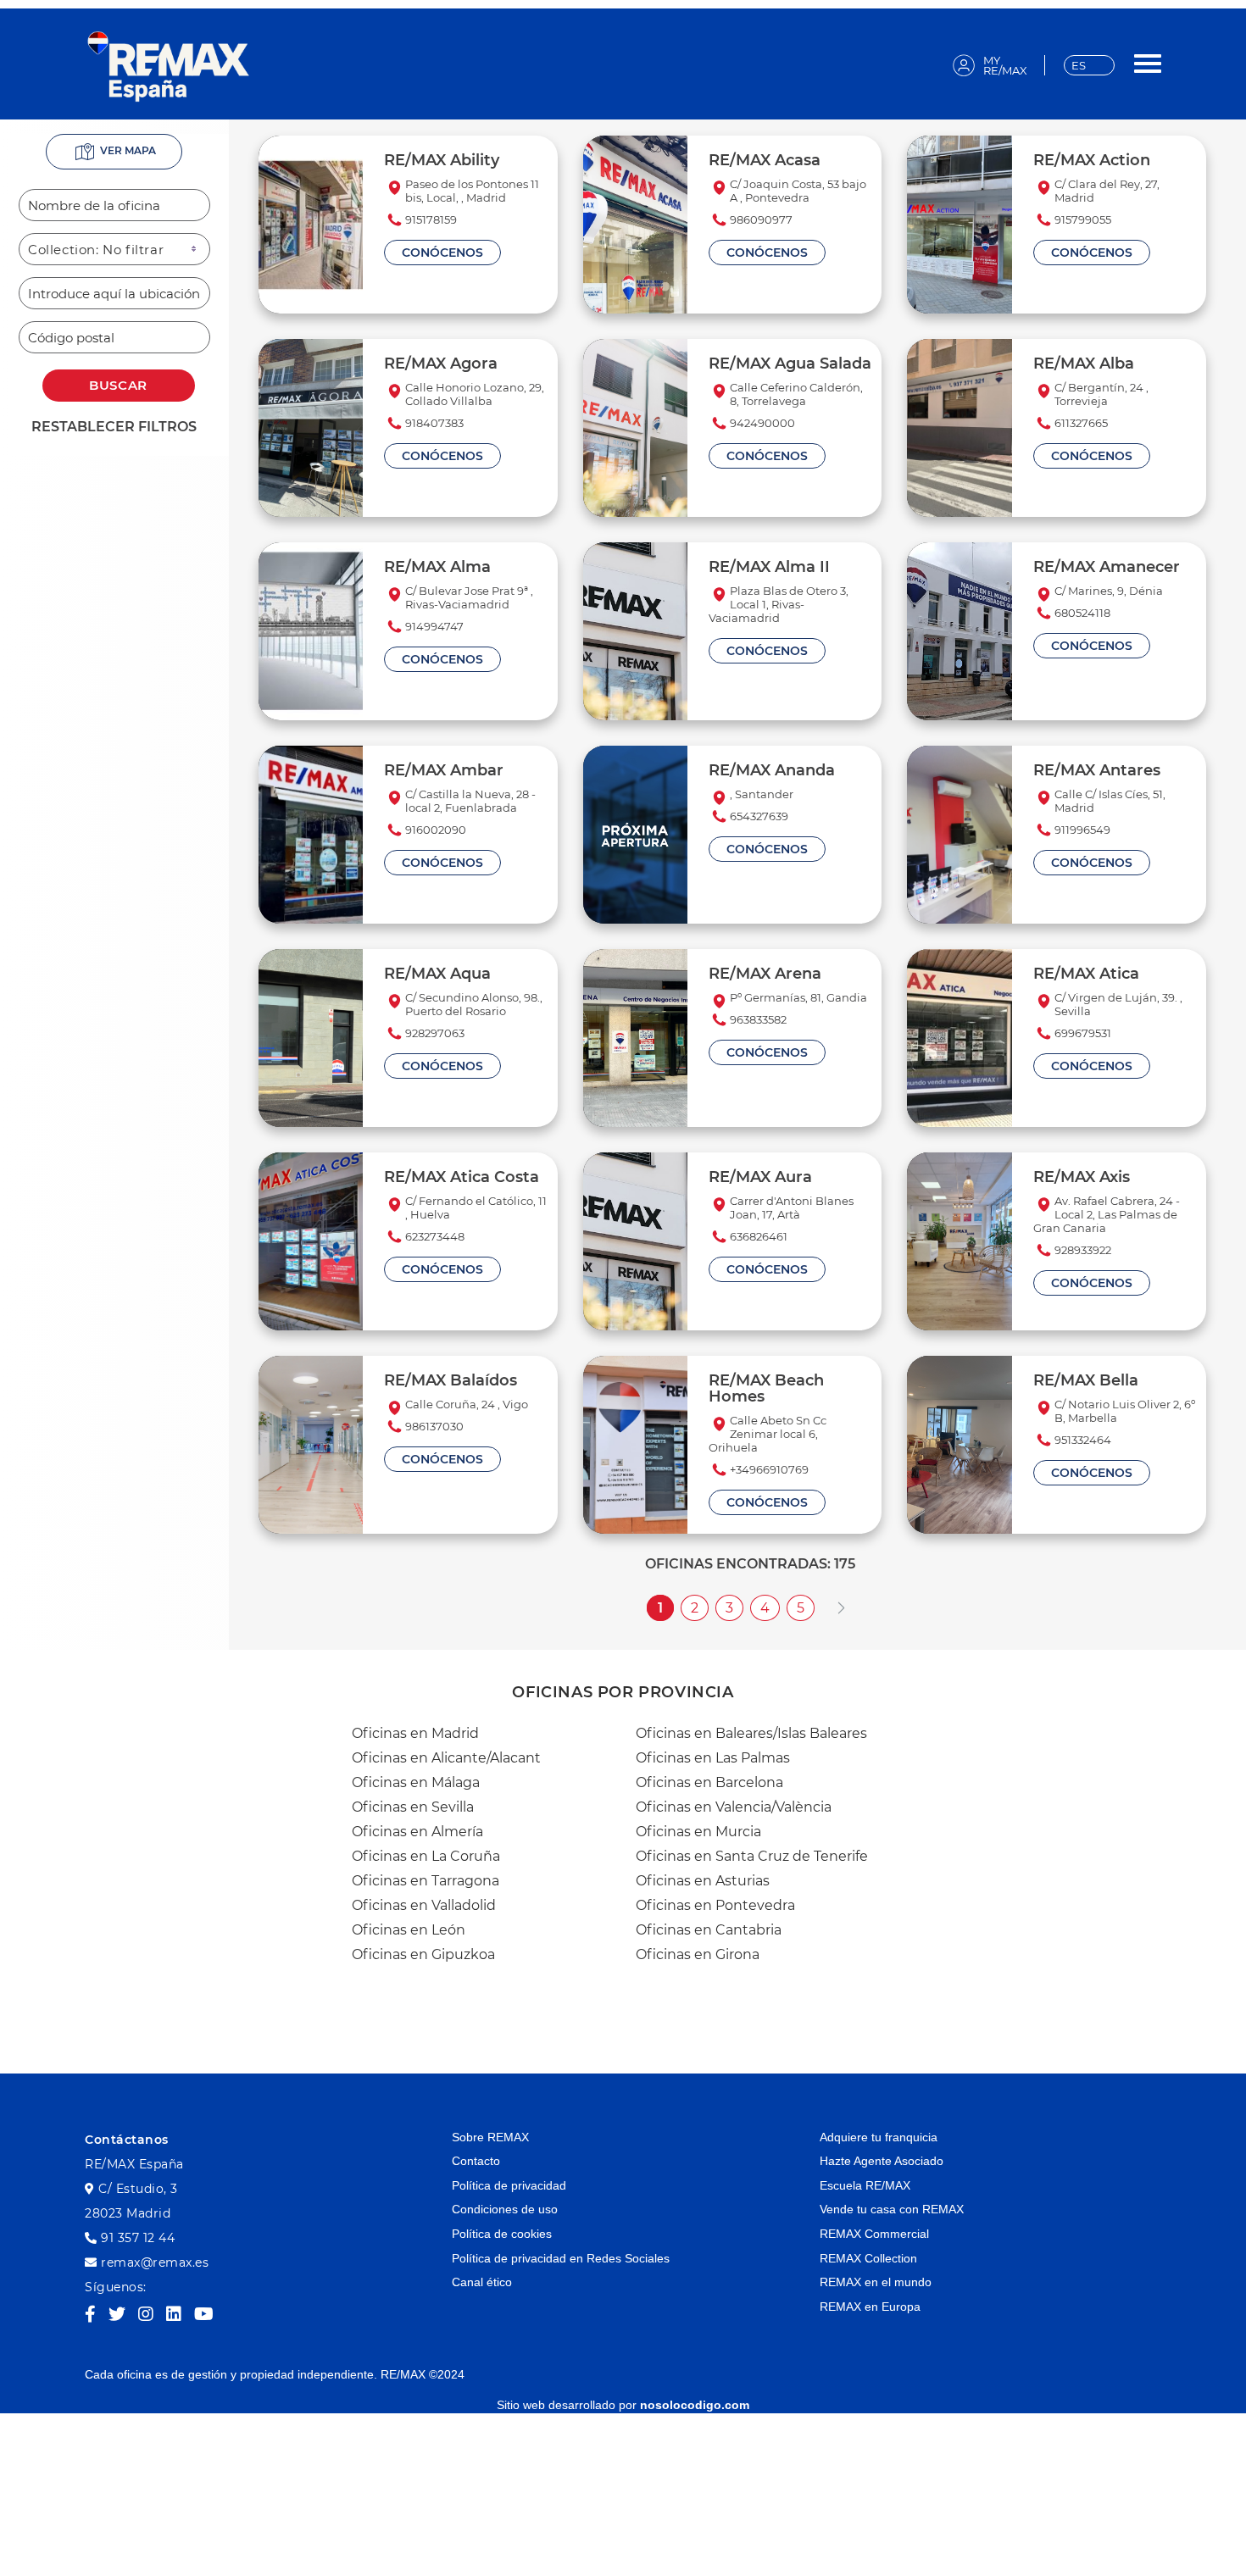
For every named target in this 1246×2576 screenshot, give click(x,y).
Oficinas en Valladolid (424, 1905)
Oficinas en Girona (698, 1954)
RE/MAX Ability (442, 160)
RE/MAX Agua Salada (790, 363)
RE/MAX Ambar (444, 770)
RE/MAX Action (1092, 160)
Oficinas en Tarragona (426, 1881)
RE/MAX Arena (765, 973)
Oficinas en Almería (417, 1832)
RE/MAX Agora (441, 363)
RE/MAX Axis (1082, 1177)
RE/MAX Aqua (437, 973)
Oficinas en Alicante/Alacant (446, 1758)
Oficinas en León (409, 1930)
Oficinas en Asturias (703, 1881)
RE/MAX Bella (1086, 1380)
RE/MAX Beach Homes (766, 1388)
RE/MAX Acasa (765, 160)
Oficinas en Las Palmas (713, 1758)
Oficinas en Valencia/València (734, 1807)
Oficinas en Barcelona (709, 1782)
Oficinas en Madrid (415, 1733)
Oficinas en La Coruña (426, 1856)
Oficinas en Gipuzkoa (423, 1954)
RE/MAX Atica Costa (462, 1177)
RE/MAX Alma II (769, 566)
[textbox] (114, 205)
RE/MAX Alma (437, 566)
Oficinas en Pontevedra (715, 1905)
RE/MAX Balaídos (451, 1380)
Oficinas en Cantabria (709, 1930)
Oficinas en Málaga (416, 1782)
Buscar (118, 385)
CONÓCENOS (442, 253)
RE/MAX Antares (1097, 770)
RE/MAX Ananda (772, 770)
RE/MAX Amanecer (1107, 566)
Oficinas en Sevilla (413, 1807)
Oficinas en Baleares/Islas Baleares (751, 1733)
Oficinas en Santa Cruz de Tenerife (752, 1856)
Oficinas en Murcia (698, 1832)
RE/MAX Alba (1084, 363)
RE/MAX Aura (760, 1177)
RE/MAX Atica (1086, 973)
